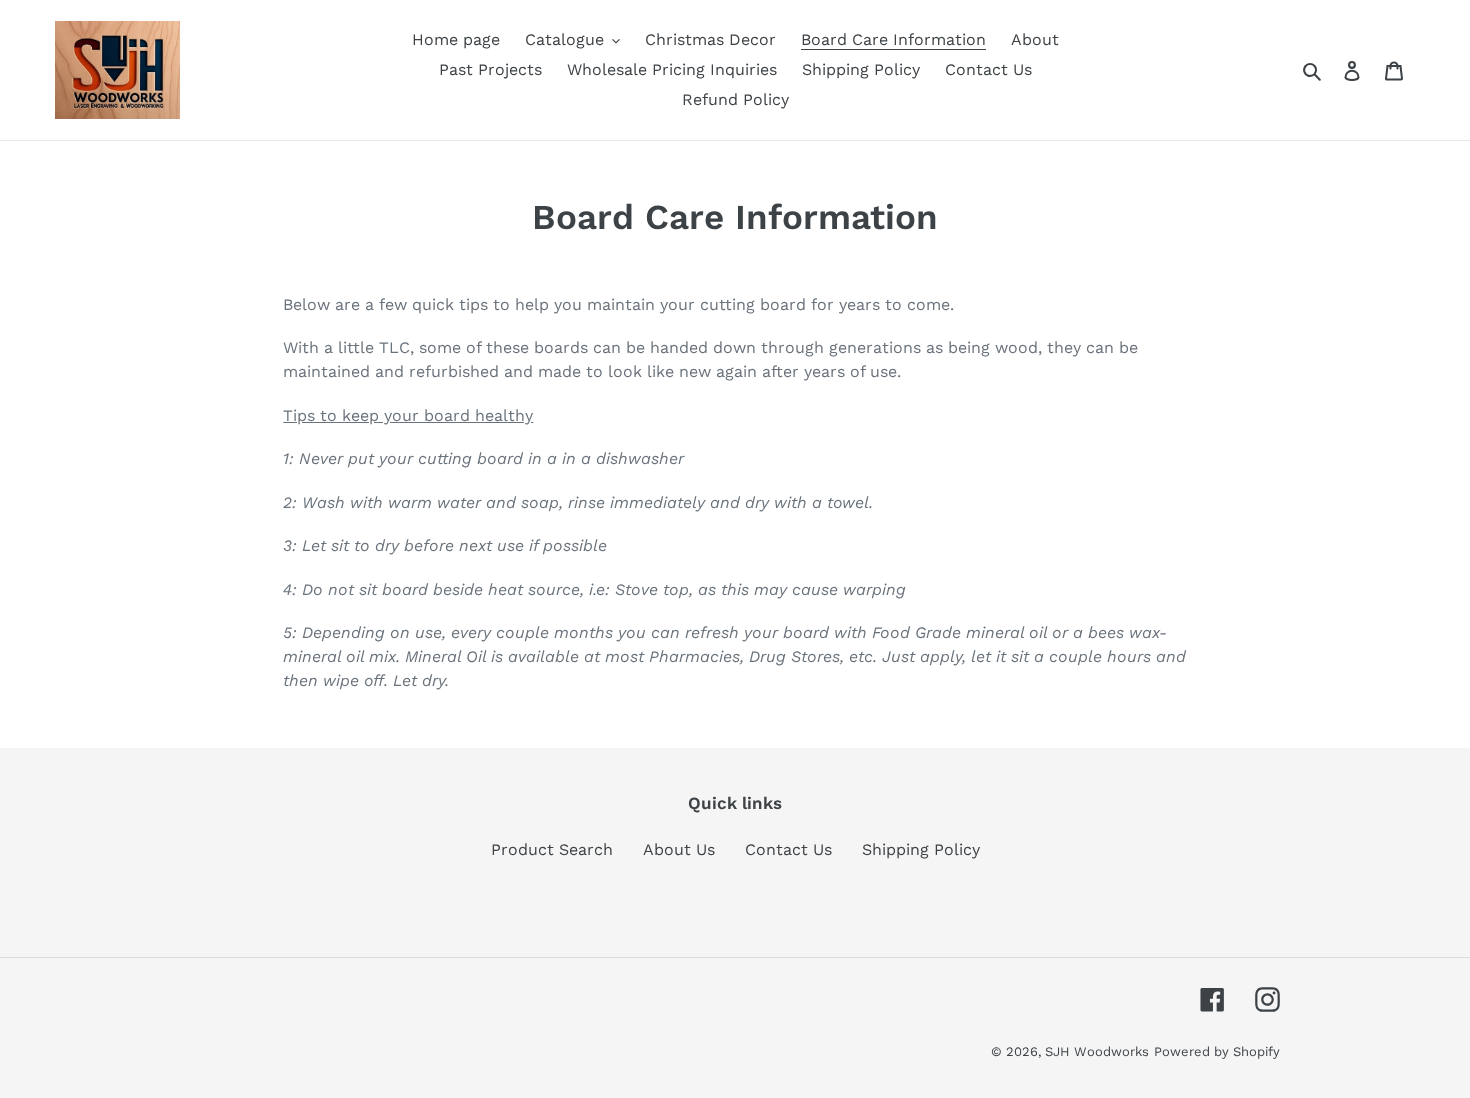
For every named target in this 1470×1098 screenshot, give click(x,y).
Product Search (552, 849)
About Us (679, 849)
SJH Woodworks (1097, 1051)
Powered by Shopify (1217, 1051)
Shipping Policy (921, 849)
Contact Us (788, 849)
